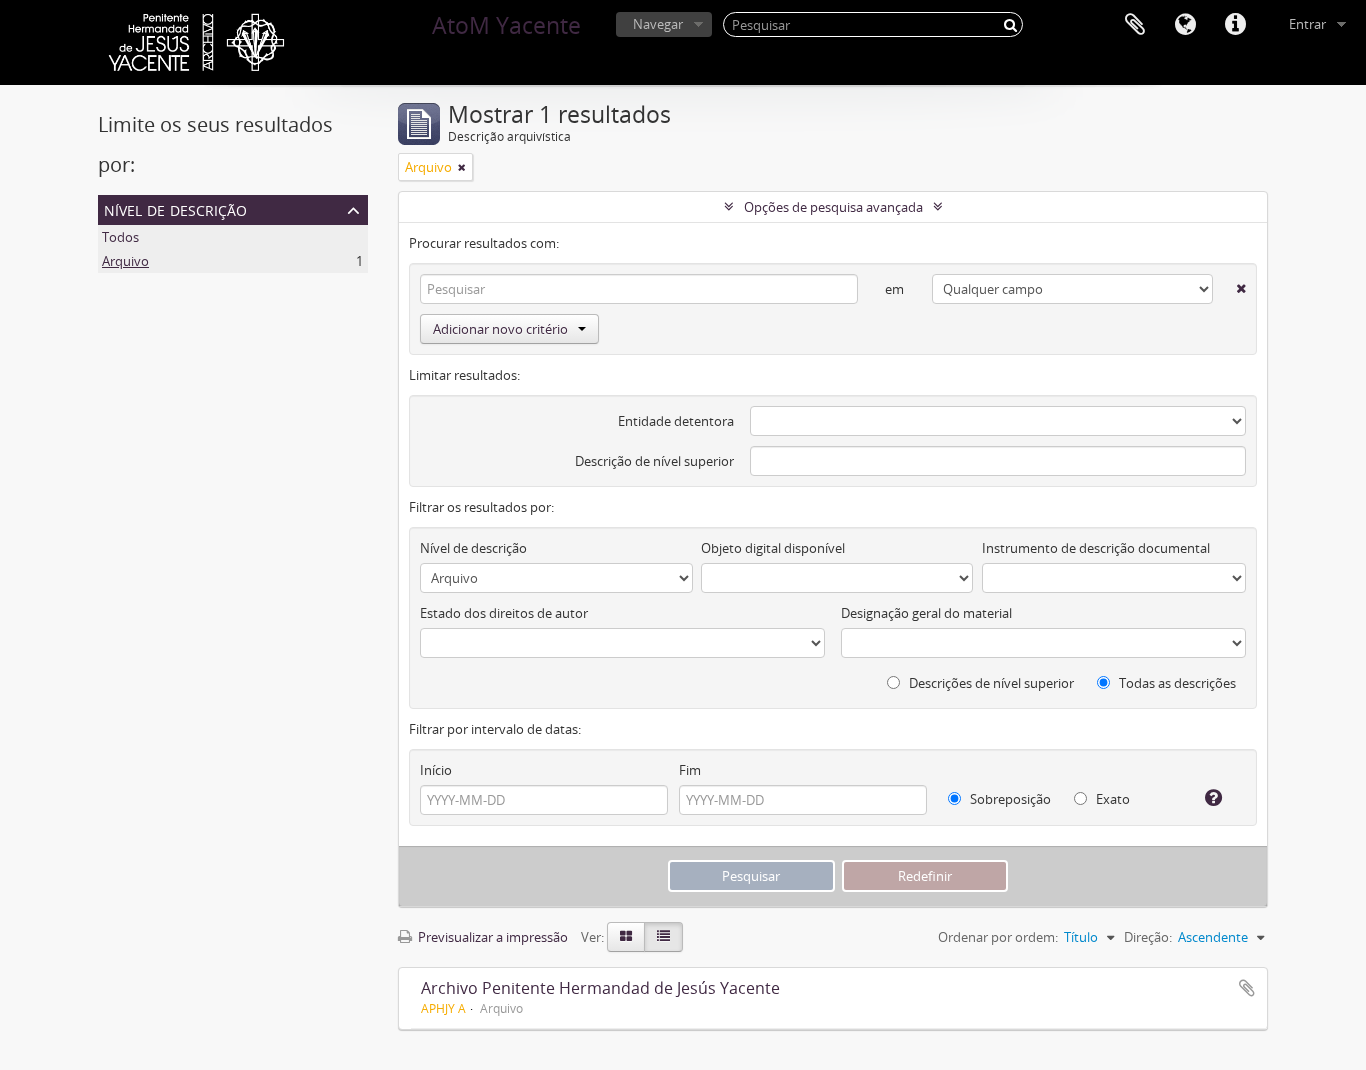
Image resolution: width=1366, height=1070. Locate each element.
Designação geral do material (926, 613)
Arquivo (125, 261)
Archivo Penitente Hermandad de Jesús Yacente (600, 988)
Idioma (1185, 25)
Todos (120, 237)
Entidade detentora (676, 421)
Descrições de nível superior (990, 683)
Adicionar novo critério (500, 329)
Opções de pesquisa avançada (833, 207)
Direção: (1148, 937)
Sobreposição (1009, 799)
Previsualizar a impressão (491, 937)
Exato (1111, 799)
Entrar (1307, 24)
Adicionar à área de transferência (1247, 988)
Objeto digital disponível (773, 548)
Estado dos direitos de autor (504, 613)
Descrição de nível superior (654, 461)
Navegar (658, 24)
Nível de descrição (175, 208)
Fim (690, 770)
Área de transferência (1135, 25)
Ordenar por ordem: (998, 937)
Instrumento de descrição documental (1096, 548)
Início (436, 770)
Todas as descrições (1176, 683)
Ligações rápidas (1235, 25)
